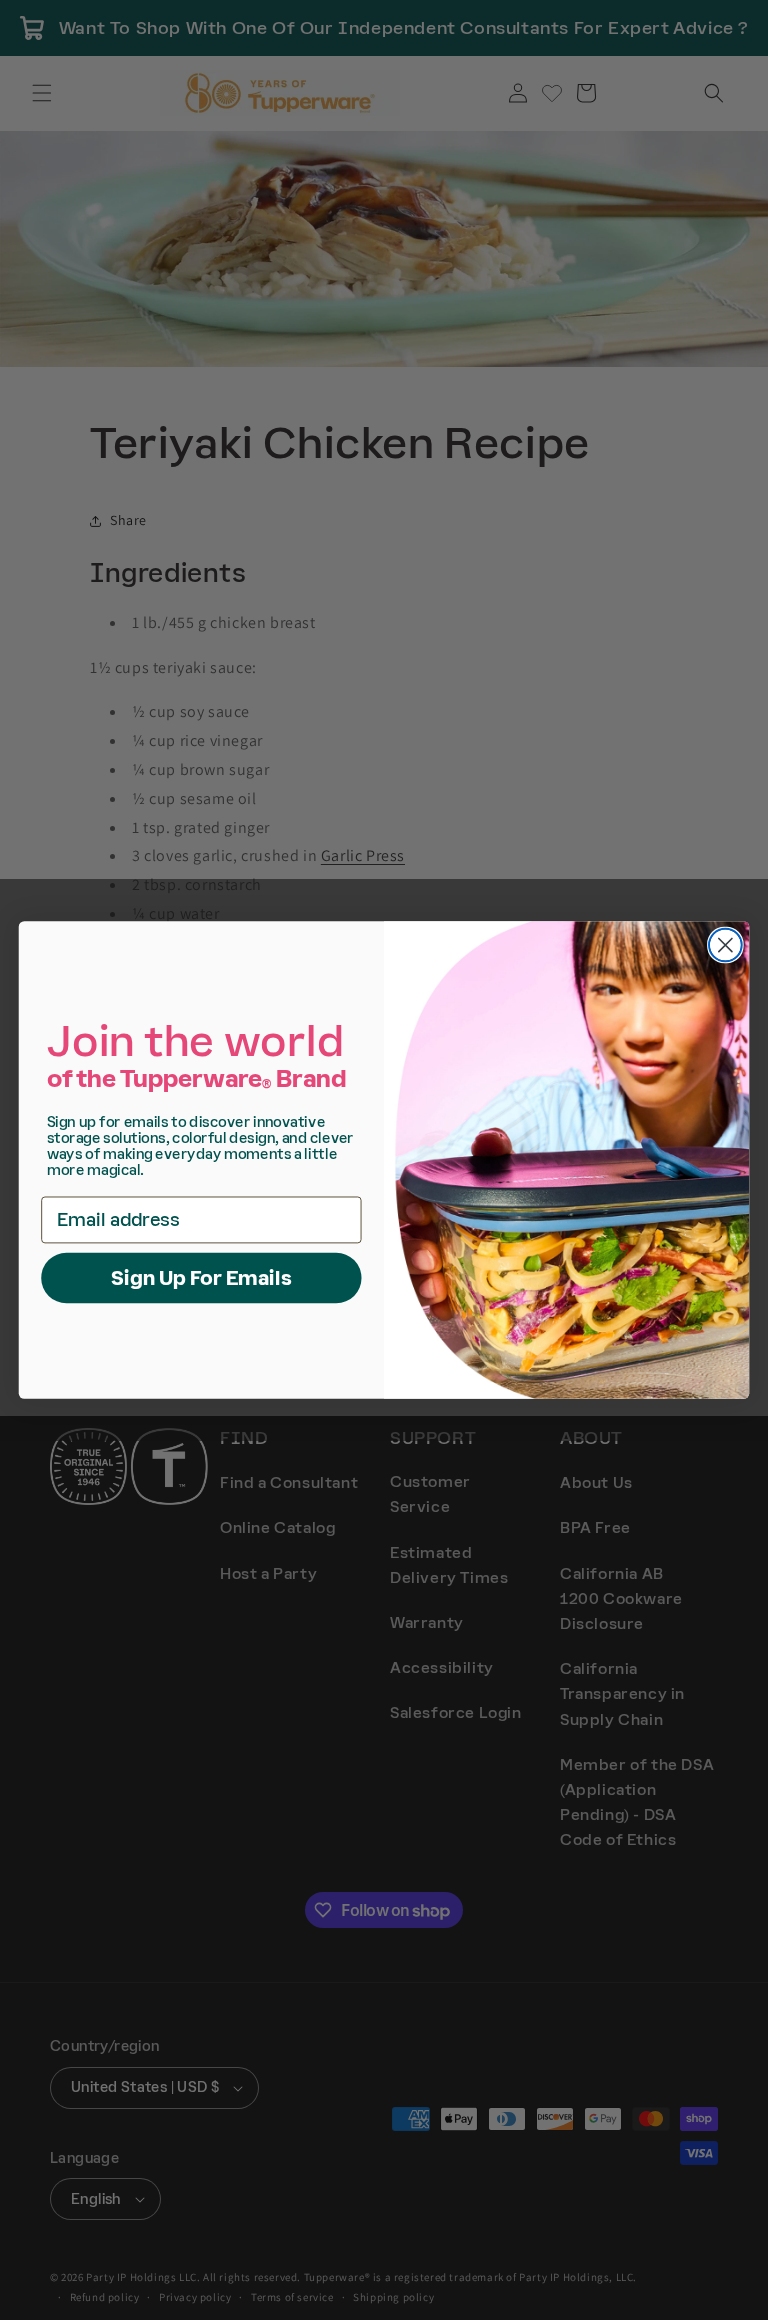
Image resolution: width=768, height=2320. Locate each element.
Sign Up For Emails (201, 1277)
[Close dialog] (725, 945)
